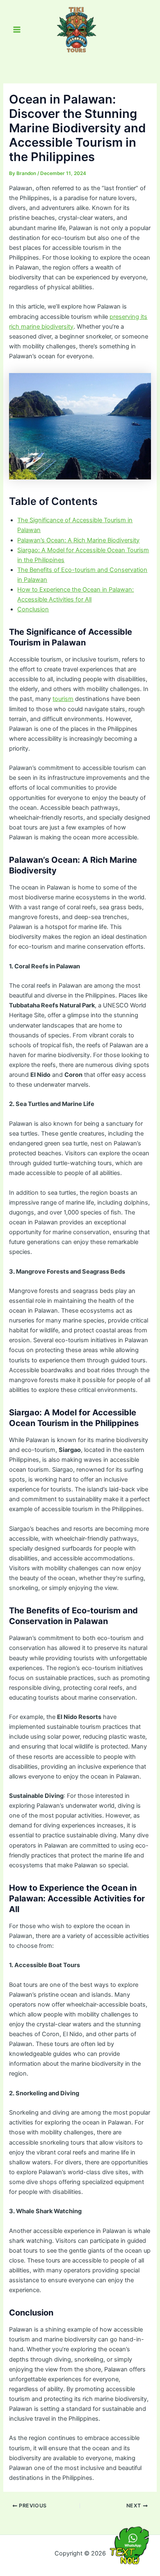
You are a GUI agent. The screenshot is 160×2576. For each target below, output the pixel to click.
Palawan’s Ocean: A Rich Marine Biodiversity (78, 540)
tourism (63, 699)
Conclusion (33, 609)
